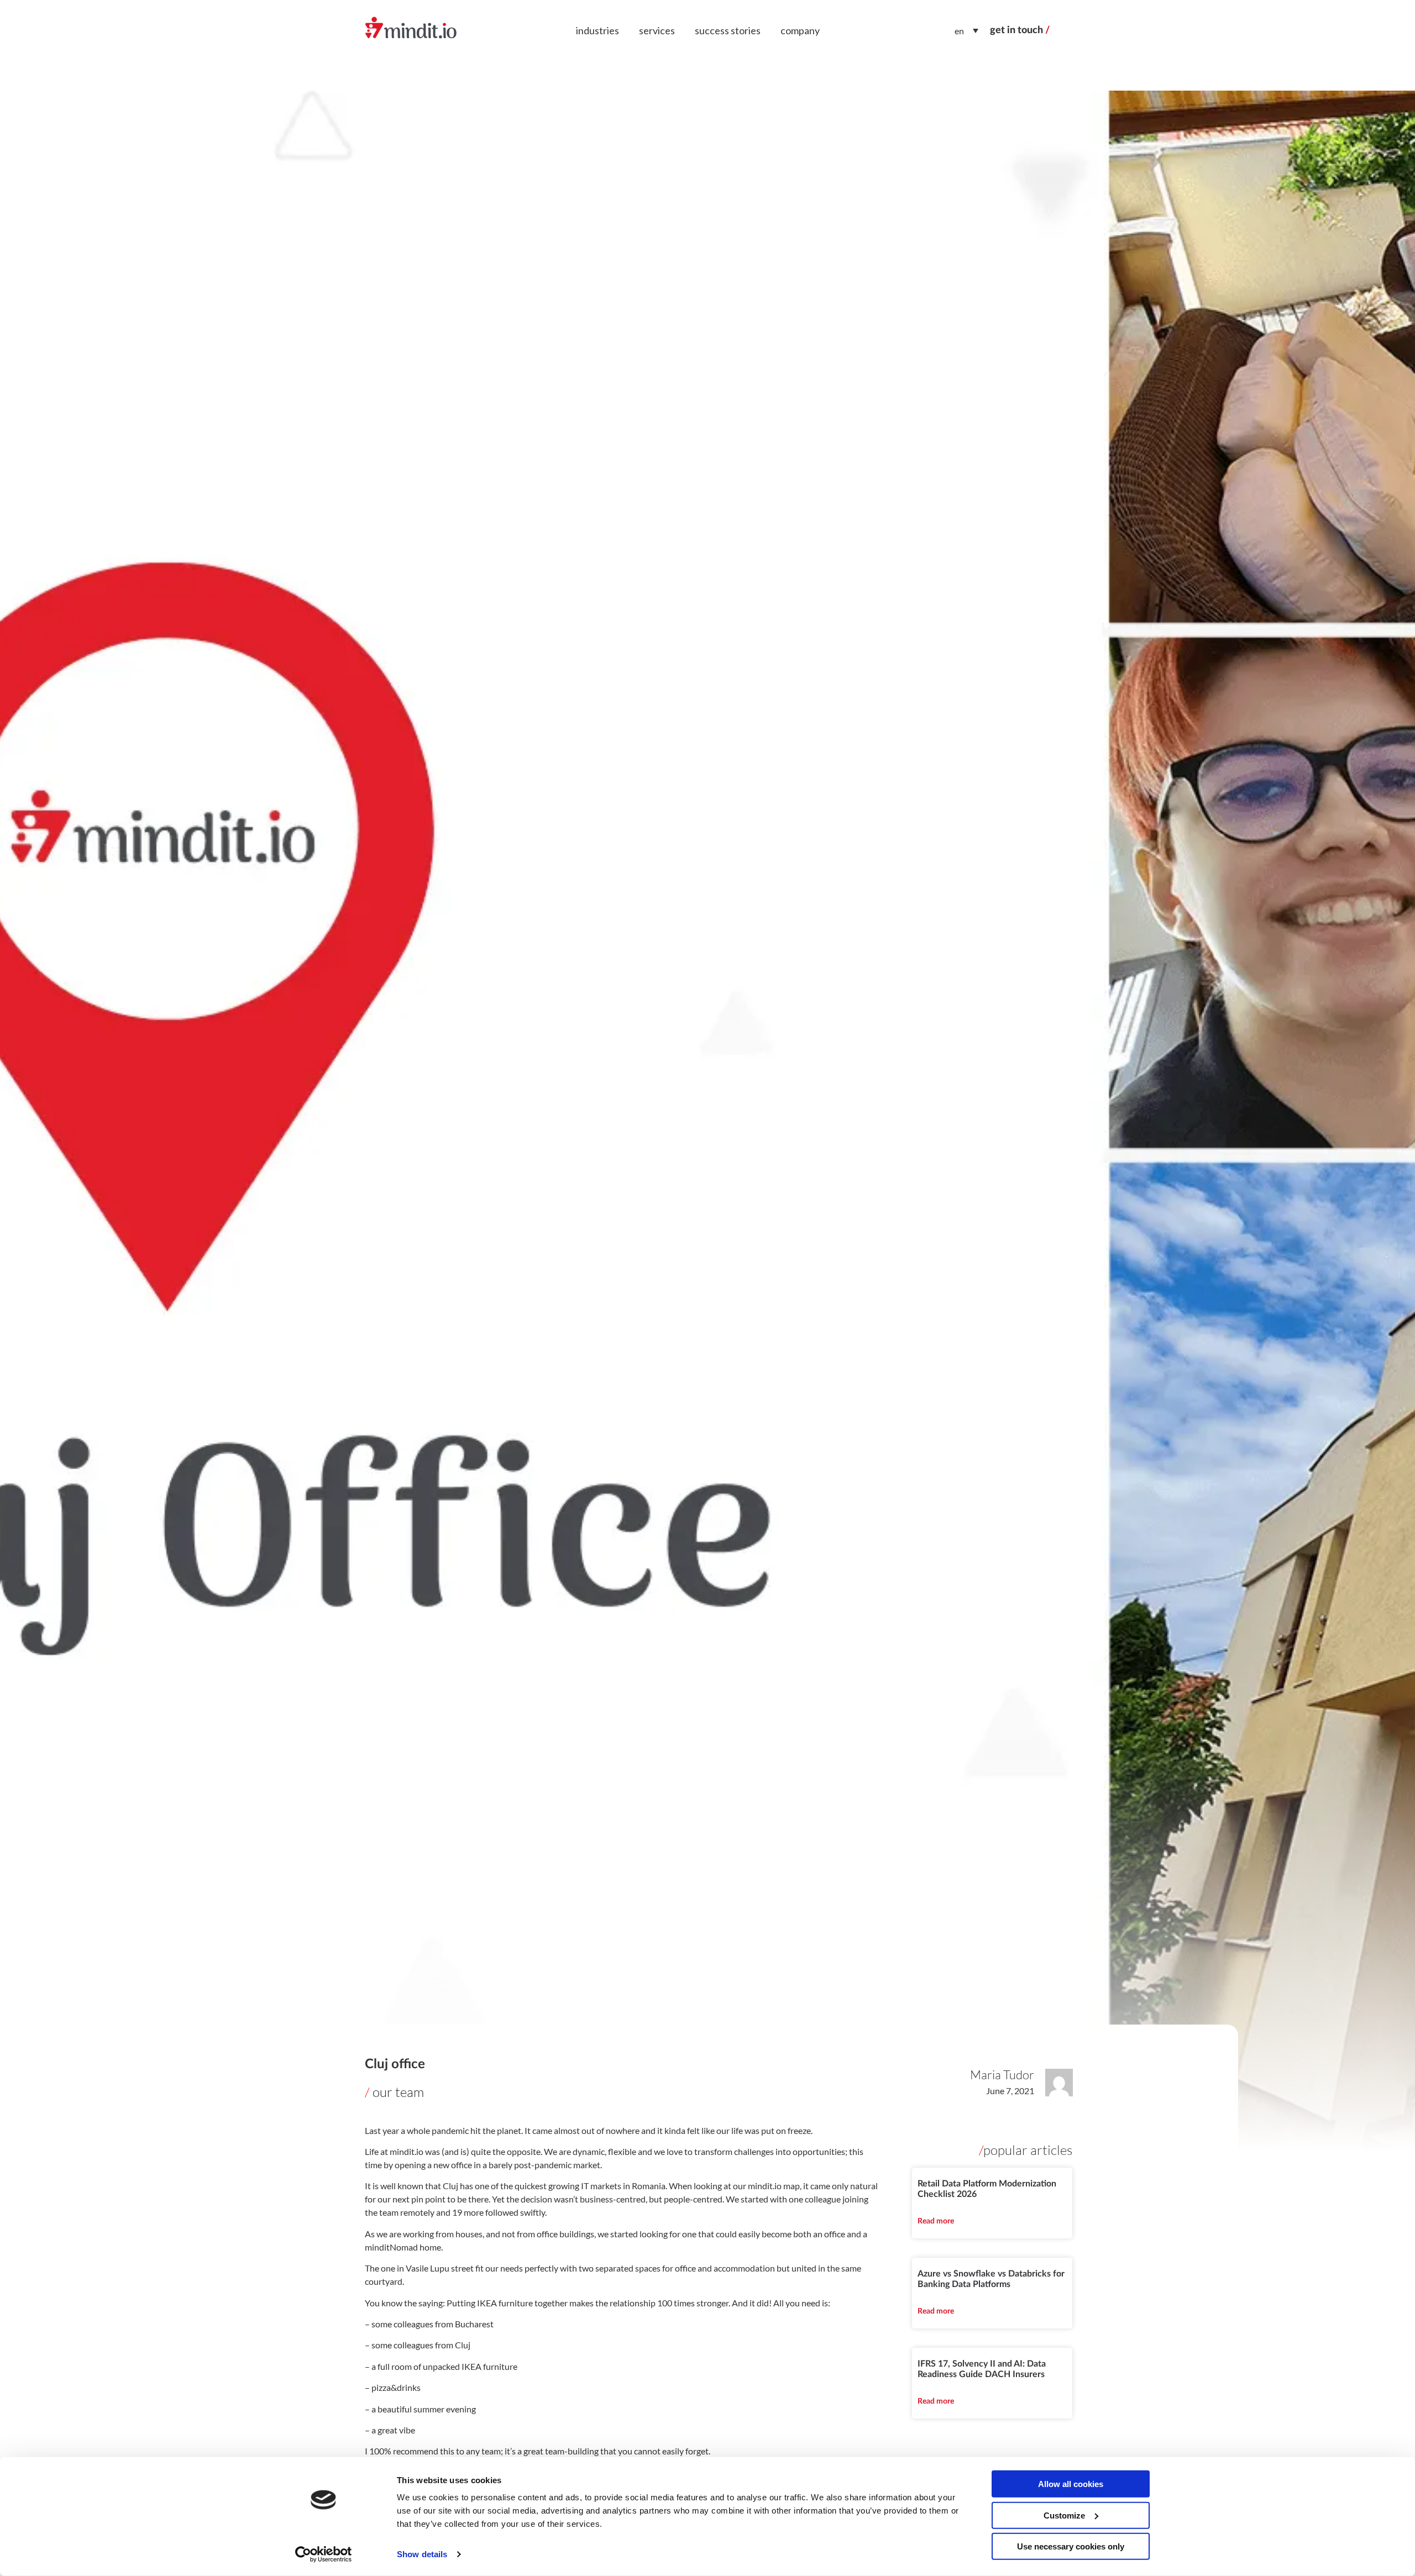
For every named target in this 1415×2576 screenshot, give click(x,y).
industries (598, 30)
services (657, 30)
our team (398, 2092)
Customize (1064, 2515)
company (800, 30)
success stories (728, 30)
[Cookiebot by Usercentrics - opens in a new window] (324, 2554)
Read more (936, 2221)
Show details (422, 2554)
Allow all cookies (1071, 2484)
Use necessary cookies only (1071, 2546)
